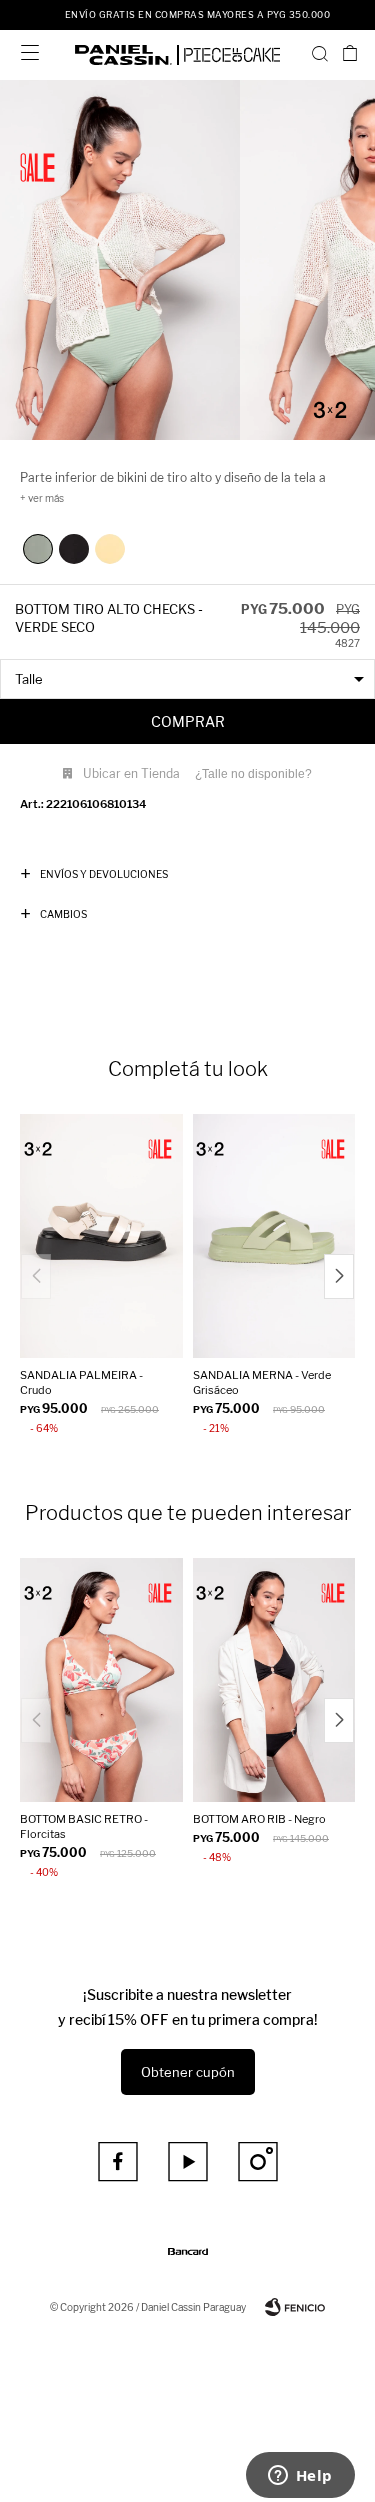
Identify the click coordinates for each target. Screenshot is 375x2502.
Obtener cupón (188, 2072)
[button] (320, 53)
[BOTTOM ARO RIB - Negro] (274, 1680)
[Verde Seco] (38, 549)
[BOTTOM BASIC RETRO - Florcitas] (101, 1680)
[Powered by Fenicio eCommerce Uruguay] (295, 2307)
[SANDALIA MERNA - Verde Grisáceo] (274, 1236)
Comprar (188, 721)
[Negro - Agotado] (74, 549)
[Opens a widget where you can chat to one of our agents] (300, 2477)
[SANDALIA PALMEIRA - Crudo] (101, 1236)
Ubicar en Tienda (131, 773)
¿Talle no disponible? (253, 774)
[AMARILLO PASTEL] (110, 549)
